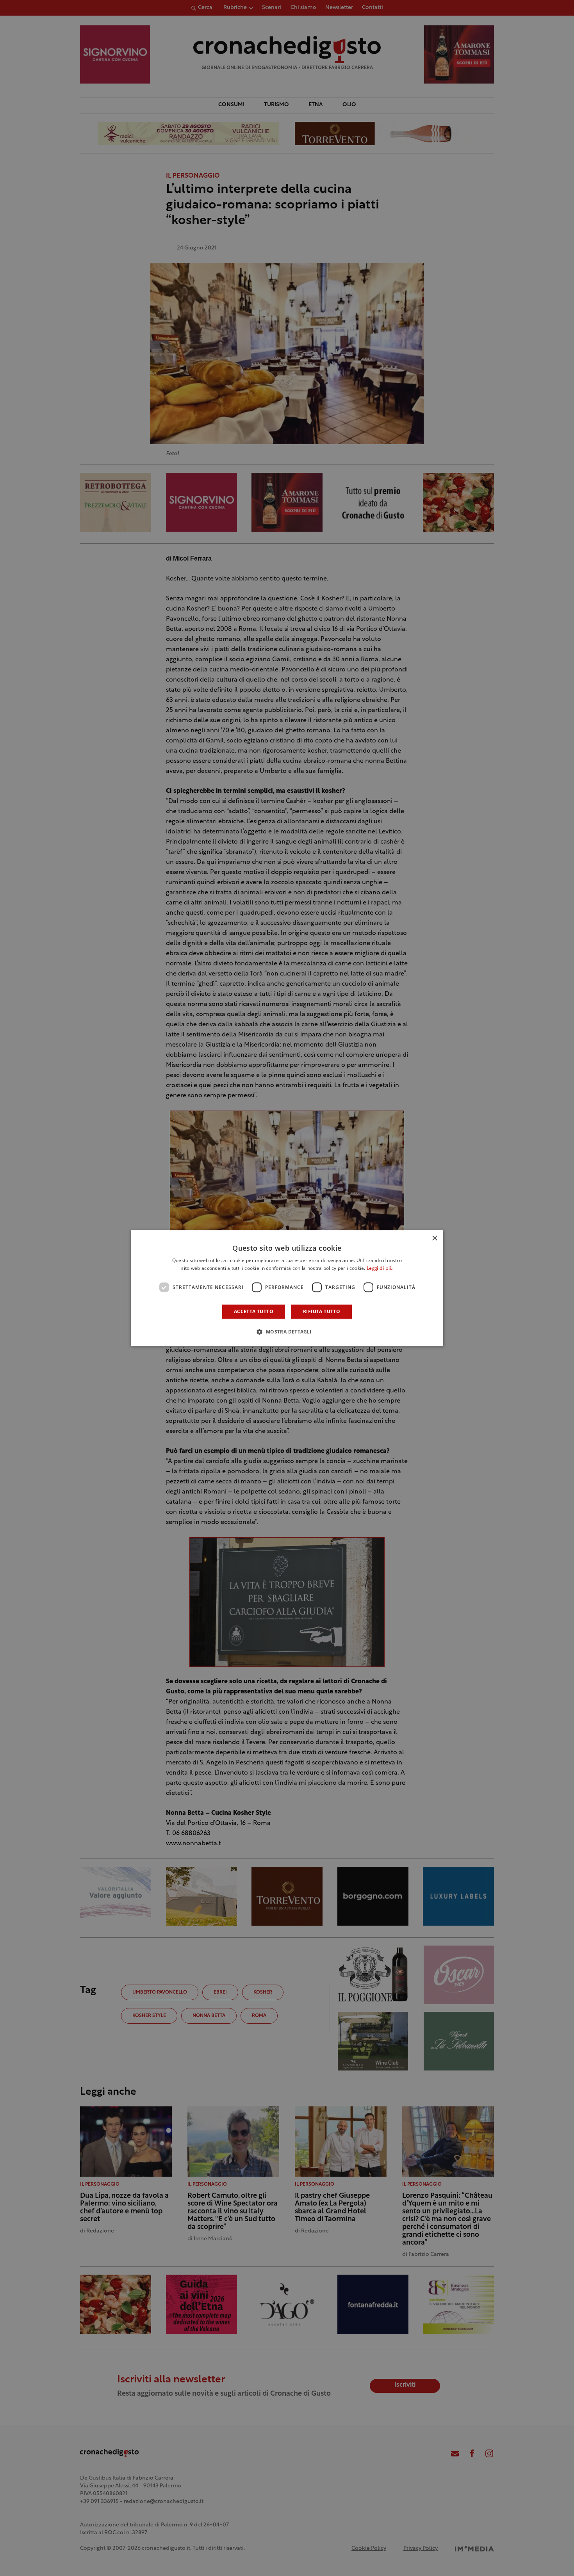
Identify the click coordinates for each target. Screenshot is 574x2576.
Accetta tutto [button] (254, 1311)
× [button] (434, 1238)
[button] (287, 1332)
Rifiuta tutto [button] (322, 1311)
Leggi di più (380, 1269)
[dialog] (287, 1288)
